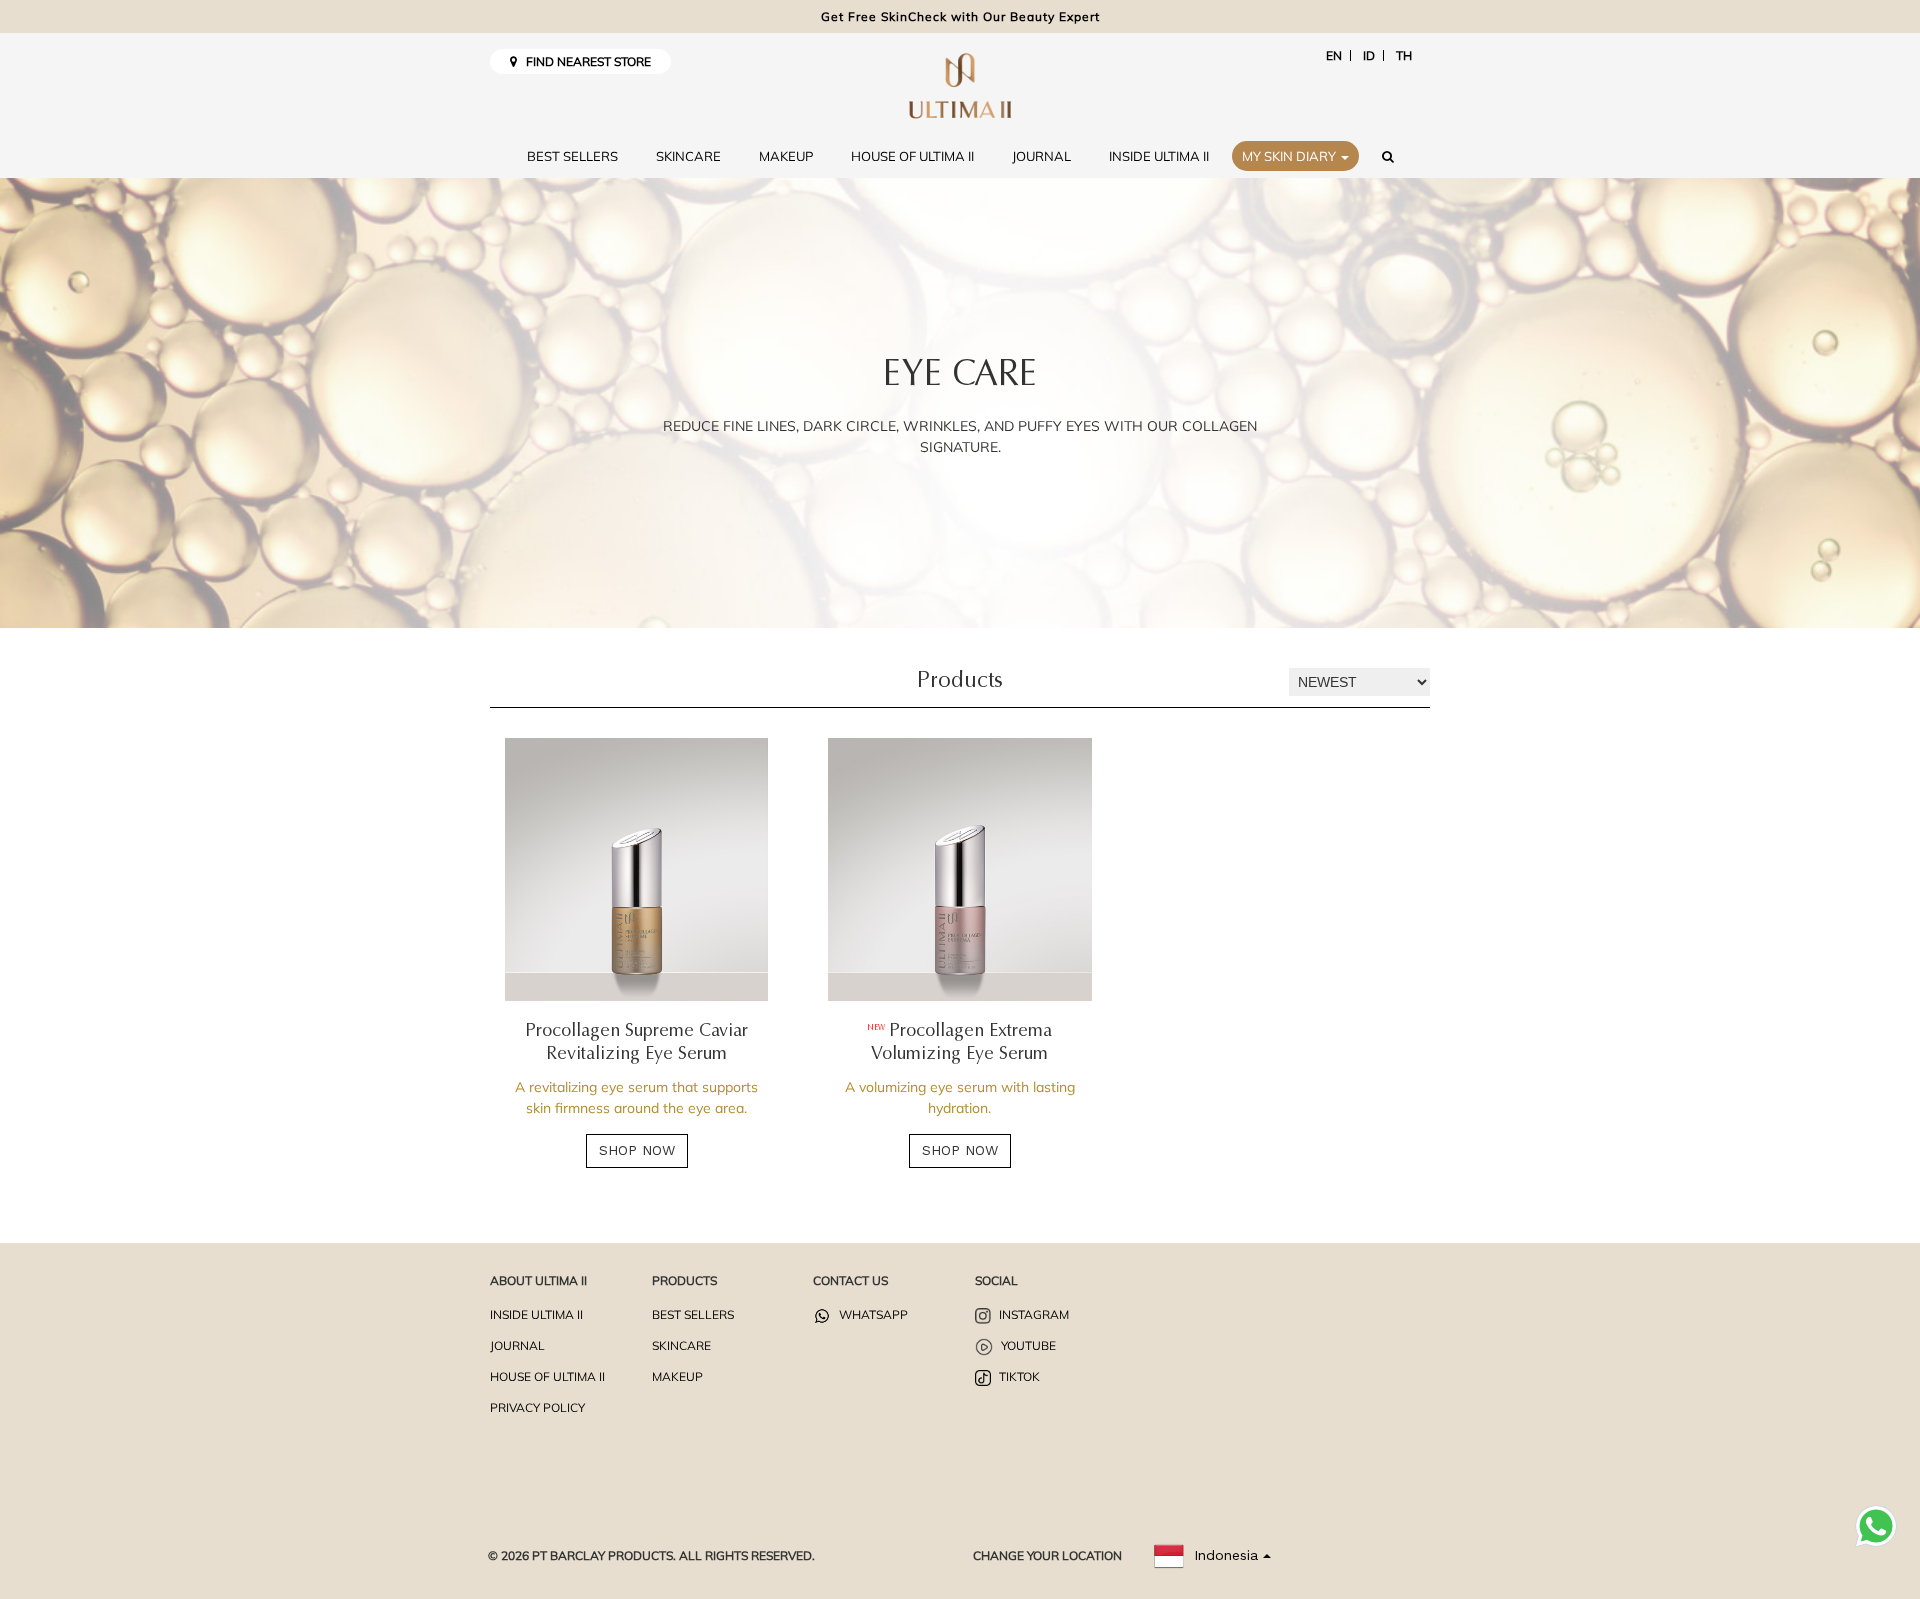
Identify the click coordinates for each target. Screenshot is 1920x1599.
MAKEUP (786, 156)
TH (1404, 55)
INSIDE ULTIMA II (1159, 156)
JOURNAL (1041, 156)
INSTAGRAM (1032, 1314)
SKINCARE (688, 156)
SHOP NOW (637, 1150)
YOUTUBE (1027, 1345)
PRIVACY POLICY (537, 1407)
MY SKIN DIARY (1290, 156)
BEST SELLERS (572, 156)
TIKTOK (1018, 1376)
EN (1334, 55)
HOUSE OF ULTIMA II (912, 156)
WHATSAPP (872, 1314)
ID (1369, 55)
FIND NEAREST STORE (584, 61)
